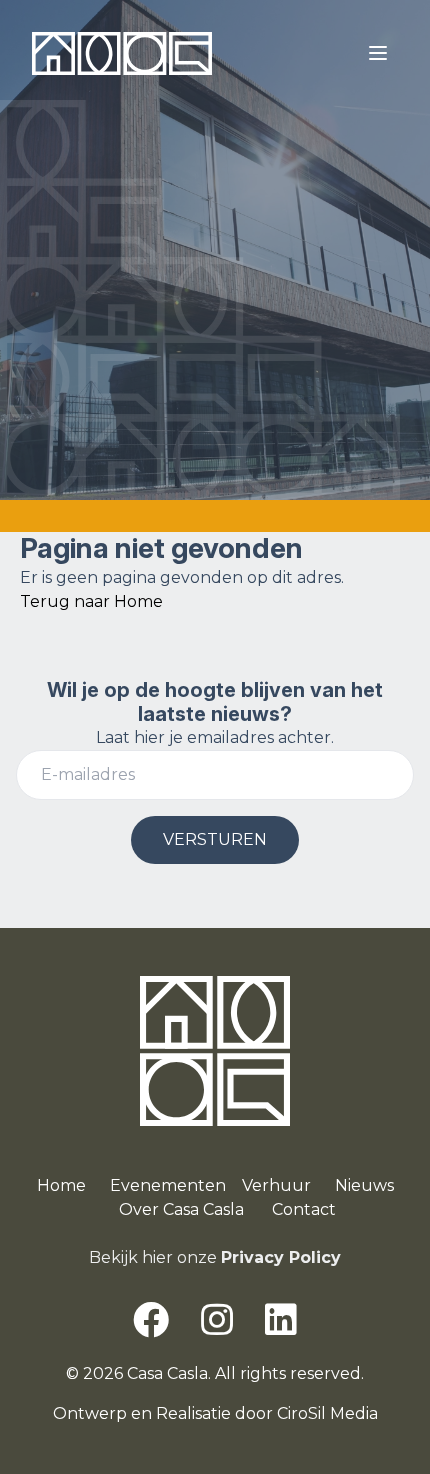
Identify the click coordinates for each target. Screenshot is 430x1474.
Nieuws (364, 1185)
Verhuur (276, 1185)
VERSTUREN (215, 839)
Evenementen (168, 1185)
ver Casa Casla (188, 1209)
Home (61, 1185)
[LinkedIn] (281, 1320)
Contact (304, 1209)
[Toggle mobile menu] (378, 53)
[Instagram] (217, 1320)
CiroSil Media (327, 1413)
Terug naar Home (91, 601)
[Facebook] (151, 1320)
